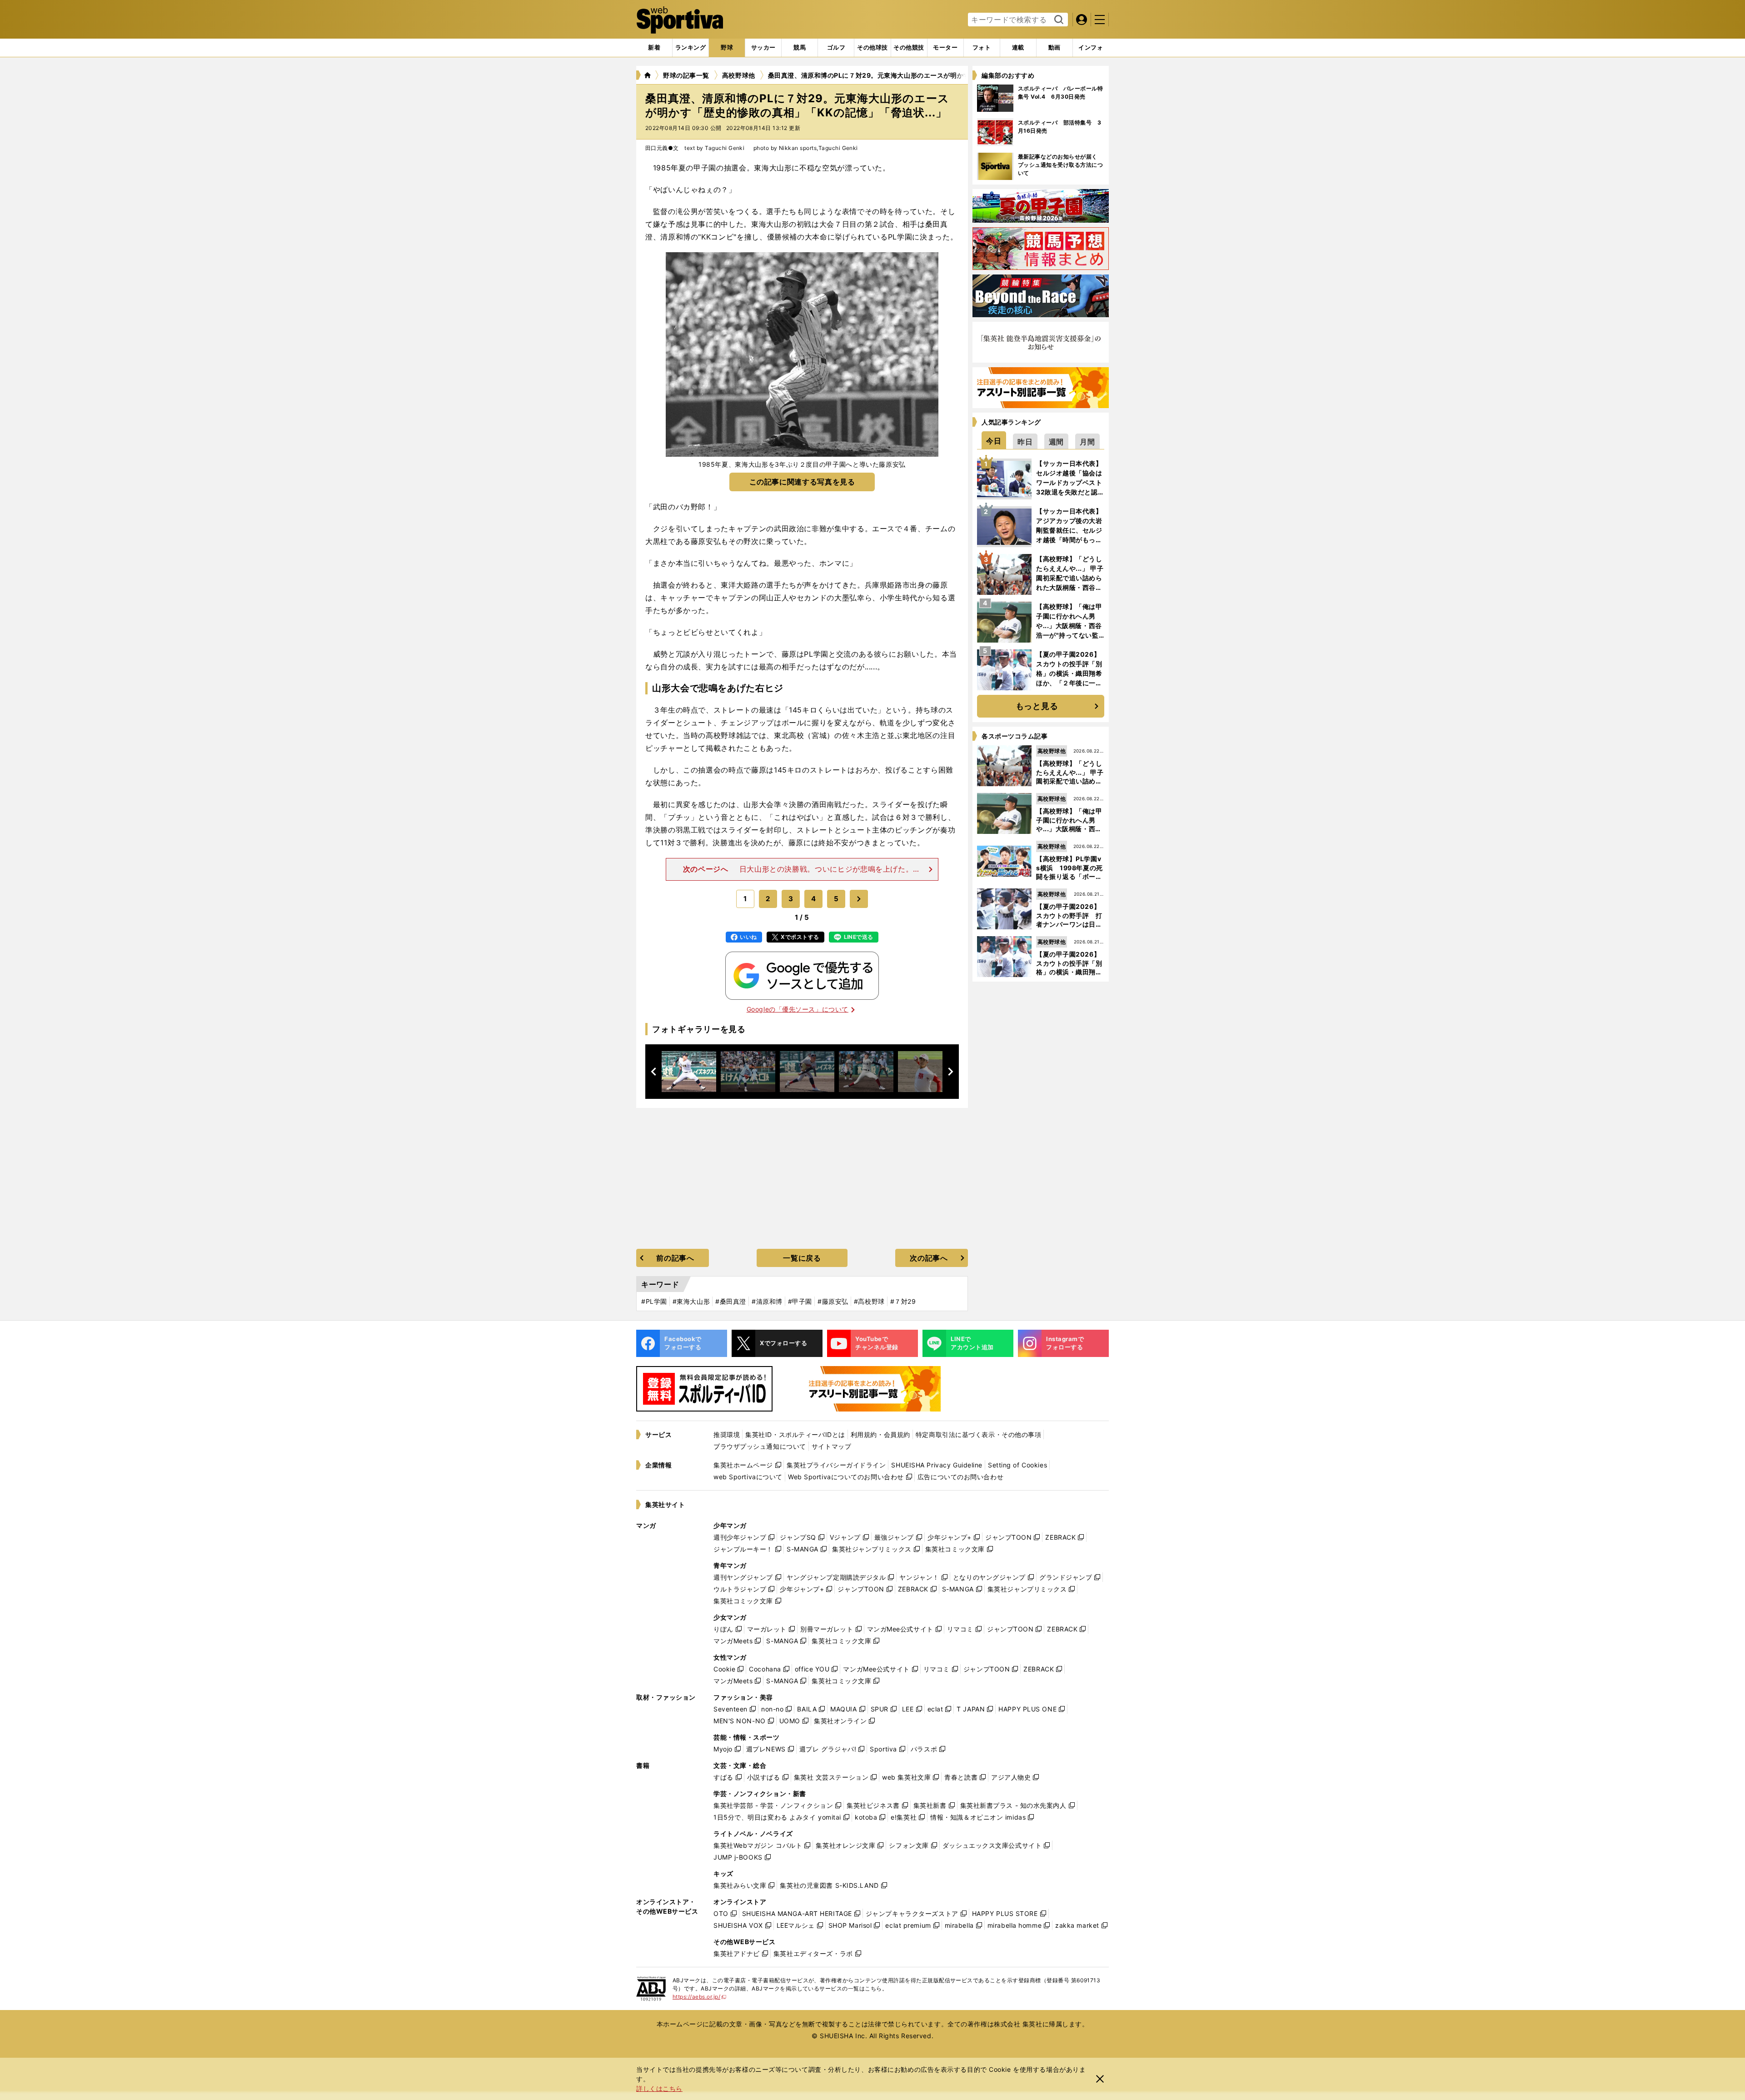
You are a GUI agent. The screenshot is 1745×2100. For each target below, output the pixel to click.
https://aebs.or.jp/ (700, 1997)
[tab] (727, 48)
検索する (1058, 20)
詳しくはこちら (659, 2088)
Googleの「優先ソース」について (798, 1009)
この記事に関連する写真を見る (802, 482)
